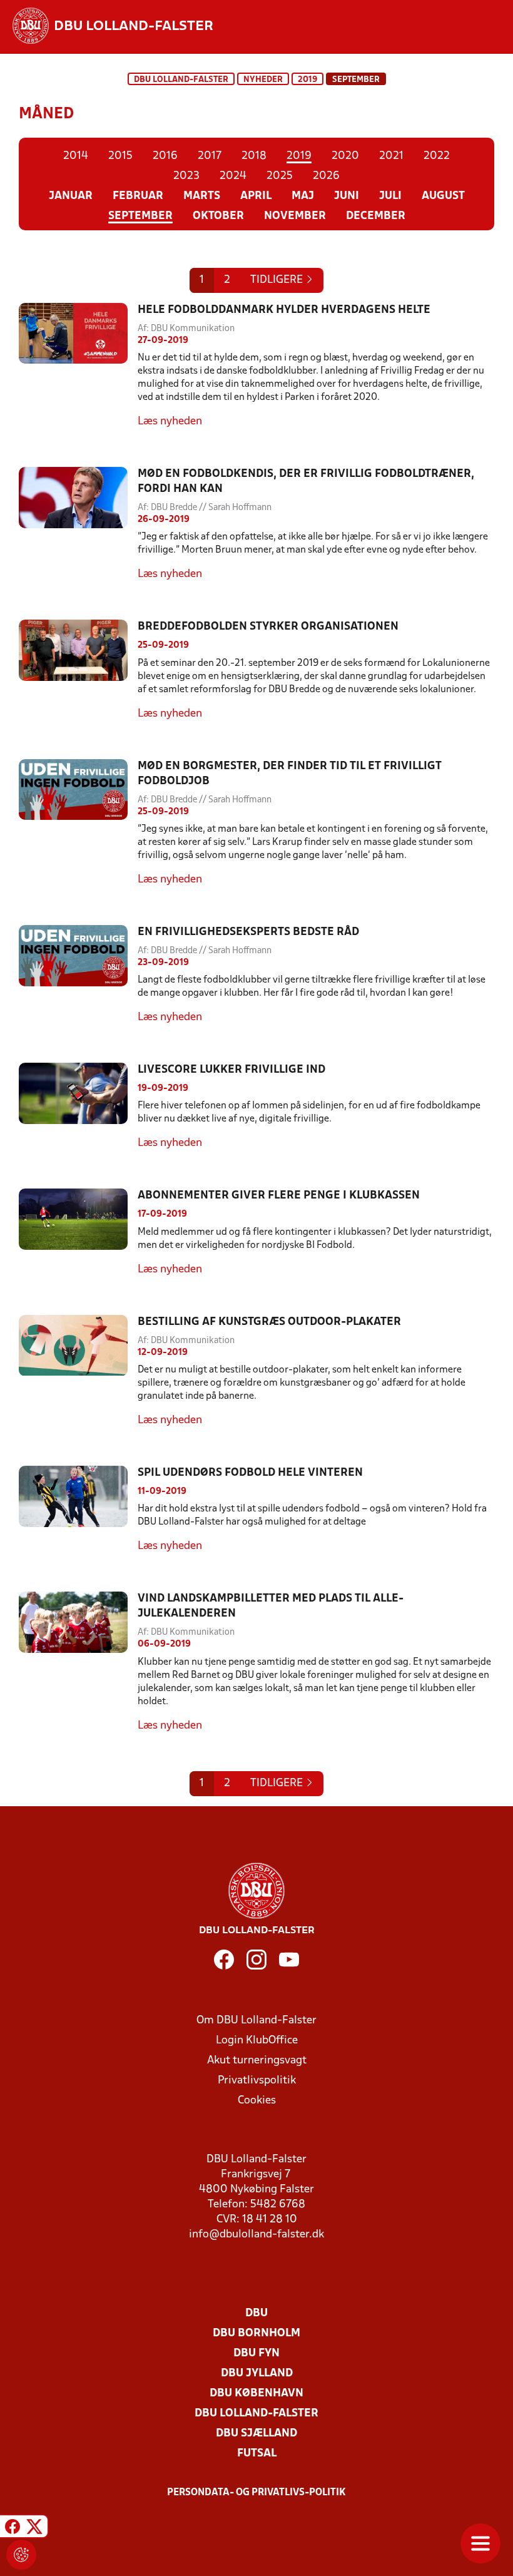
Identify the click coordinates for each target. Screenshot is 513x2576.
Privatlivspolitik (257, 2081)
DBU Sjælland (256, 2434)
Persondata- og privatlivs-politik (256, 2493)
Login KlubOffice (257, 2041)
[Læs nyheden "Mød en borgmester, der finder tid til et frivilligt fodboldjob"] (78, 823)
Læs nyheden (170, 422)
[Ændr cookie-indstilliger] (21, 2555)
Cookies (257, 2101)
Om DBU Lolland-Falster (256, 2021)
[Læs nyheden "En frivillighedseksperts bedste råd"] (78, 975)
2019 (307, 80)
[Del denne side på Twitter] (34, 2528)
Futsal (257, 2454)
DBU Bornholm (256, 2333)
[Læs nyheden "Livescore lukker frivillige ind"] (78, 1107)
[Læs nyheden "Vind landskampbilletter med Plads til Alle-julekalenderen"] (78, 1662)
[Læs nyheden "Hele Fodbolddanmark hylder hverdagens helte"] (78, 366)
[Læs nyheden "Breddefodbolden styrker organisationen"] (78, 670)
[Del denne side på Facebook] (13, 2528)
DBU (256, 2313)
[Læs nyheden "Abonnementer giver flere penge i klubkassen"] (78, 1233)
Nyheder (263, 80)
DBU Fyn (256, 2354)
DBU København (256, 2394)
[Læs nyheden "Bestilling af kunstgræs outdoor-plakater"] (78, 1372)
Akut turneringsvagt (257, 2061)
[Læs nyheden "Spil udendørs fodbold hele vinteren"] (78, 1510)
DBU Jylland (257, 2374)
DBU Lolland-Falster (181, 80)
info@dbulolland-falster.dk (256, 2235)
